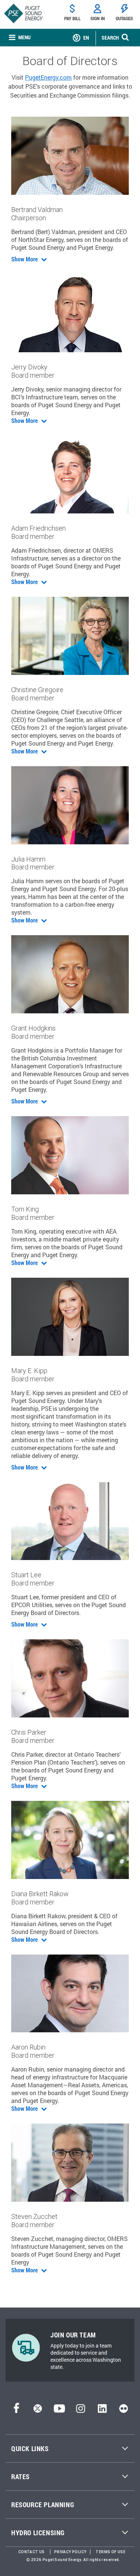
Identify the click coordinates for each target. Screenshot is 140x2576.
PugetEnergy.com (48, 77)
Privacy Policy (70, 2552)
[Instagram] (81, 2411)
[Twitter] (38, 2411)
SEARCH (110, 38)
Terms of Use (111, 2552)
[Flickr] (124, 2411)
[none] (20, 38)
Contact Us (32, 2552)
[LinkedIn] (102, 2411)
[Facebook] (16, 2411)
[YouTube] (59, 2411)
